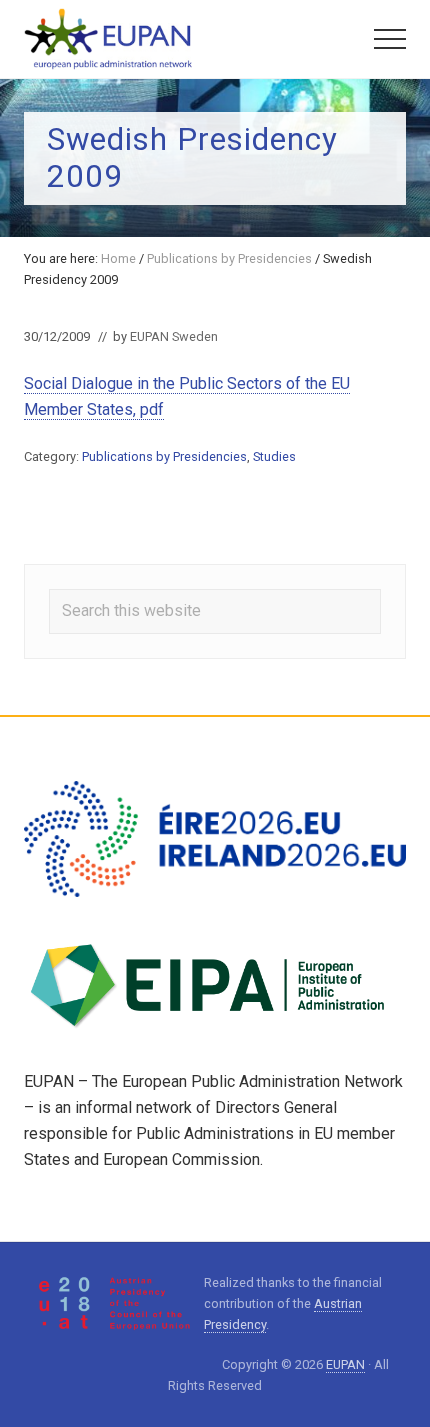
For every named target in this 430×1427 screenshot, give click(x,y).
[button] (390, 39)
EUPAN (345, 1364)
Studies (274, 456)
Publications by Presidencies (164, 456)
